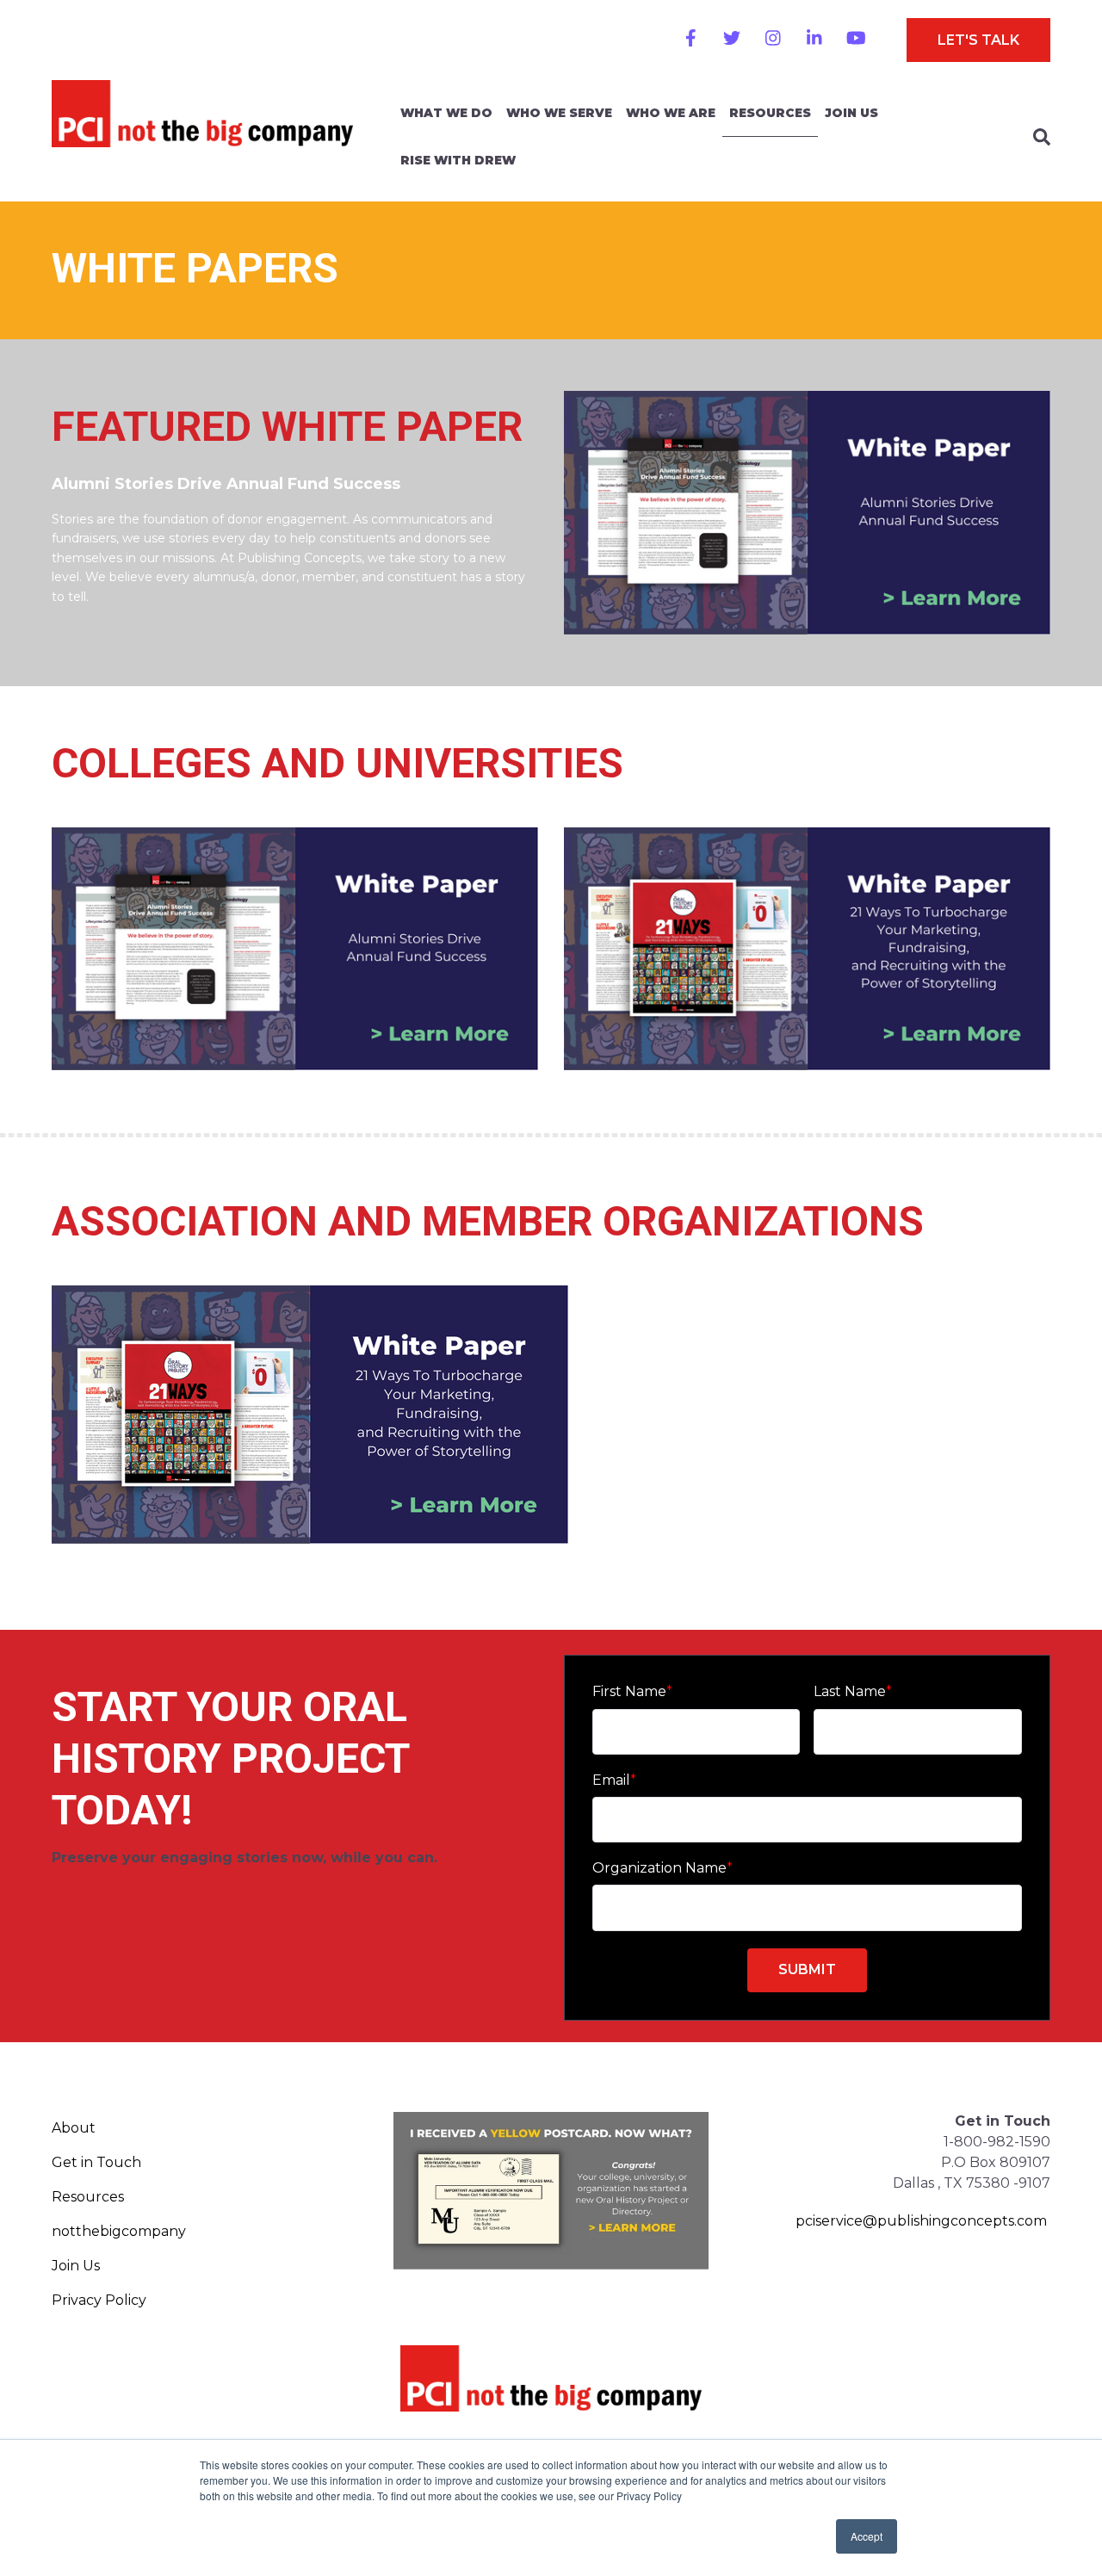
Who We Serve (559, 113)
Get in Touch (96, 2162)
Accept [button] (867, 2536)
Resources (770, 113)
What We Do (446, 113)
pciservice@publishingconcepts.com (921, 2221)
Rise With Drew (458, 160)
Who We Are (671, 113)
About (74, 2128)
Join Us (851, 113)
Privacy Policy (99, 2300)
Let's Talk (978, 40)
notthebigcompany (119, 2231)
